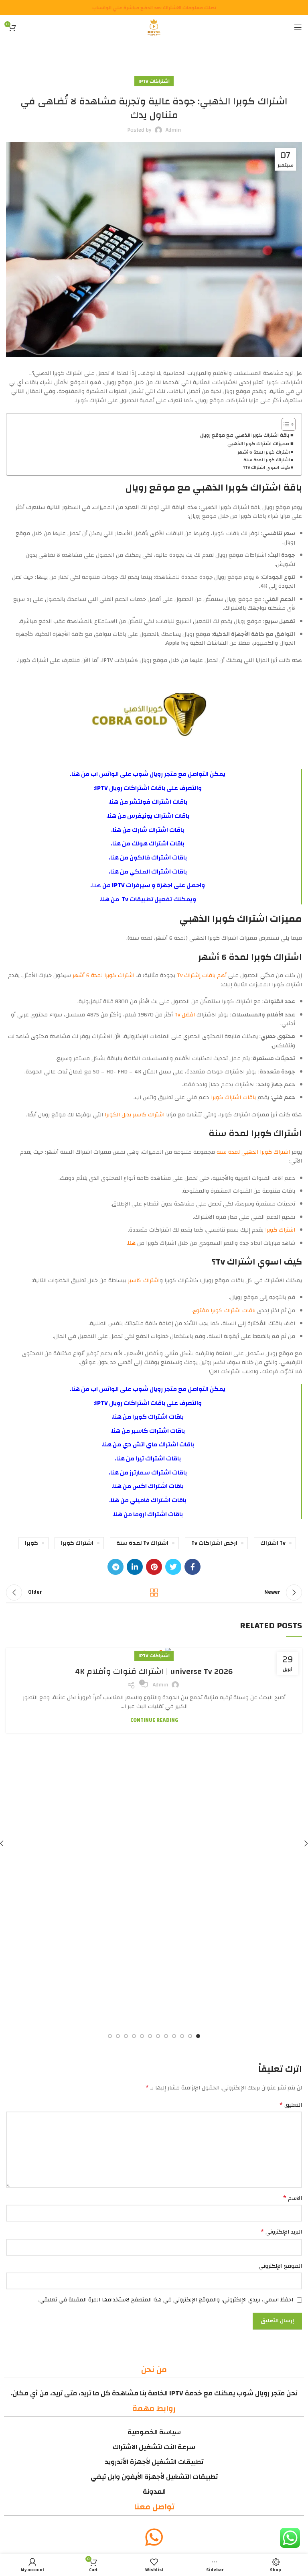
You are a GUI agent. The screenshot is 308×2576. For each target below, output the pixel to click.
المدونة (154, 2491)
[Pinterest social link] (154, 1567)
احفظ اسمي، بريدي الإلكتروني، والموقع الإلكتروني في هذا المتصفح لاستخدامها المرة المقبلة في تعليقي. (166, 2300)
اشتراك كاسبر (144, 1281)
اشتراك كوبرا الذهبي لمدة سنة (253, 1152)
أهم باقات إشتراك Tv (201, 975)
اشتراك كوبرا (279, 1230)
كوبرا (31, 1543)
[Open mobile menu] (298, 27)
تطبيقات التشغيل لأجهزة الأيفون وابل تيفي (154, 2477)
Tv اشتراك (273, 1543)
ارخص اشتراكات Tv (214, 1543)
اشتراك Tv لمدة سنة (142, 1543)
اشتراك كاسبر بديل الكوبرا (135, 1115)
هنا (76, 774)
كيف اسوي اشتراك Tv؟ (266, 468)
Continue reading (154, 1720)
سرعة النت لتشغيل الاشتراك (154, 2447)
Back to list (154, 1592)
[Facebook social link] (192, 1567)
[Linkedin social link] (135, 1567)
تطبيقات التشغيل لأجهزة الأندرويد (154, 2462)
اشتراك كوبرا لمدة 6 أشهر (264, 452)
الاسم (293, 2198)
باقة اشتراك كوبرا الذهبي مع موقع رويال (245, 436)
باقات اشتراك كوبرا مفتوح (224, 1311)
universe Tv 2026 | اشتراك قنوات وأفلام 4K (154, 1671)
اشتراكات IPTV (154, 81)
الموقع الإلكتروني (280, 2266)
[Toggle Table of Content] (285, 424)
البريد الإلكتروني (281, 2232)
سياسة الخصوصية (154, 2432)
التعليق (291, 2105)
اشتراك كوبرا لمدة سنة (267, 460)
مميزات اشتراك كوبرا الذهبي (258, 444)
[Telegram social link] (115, 1567)
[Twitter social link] (173, 1567)
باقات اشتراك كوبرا (233, 1098)
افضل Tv (185, 1015)
